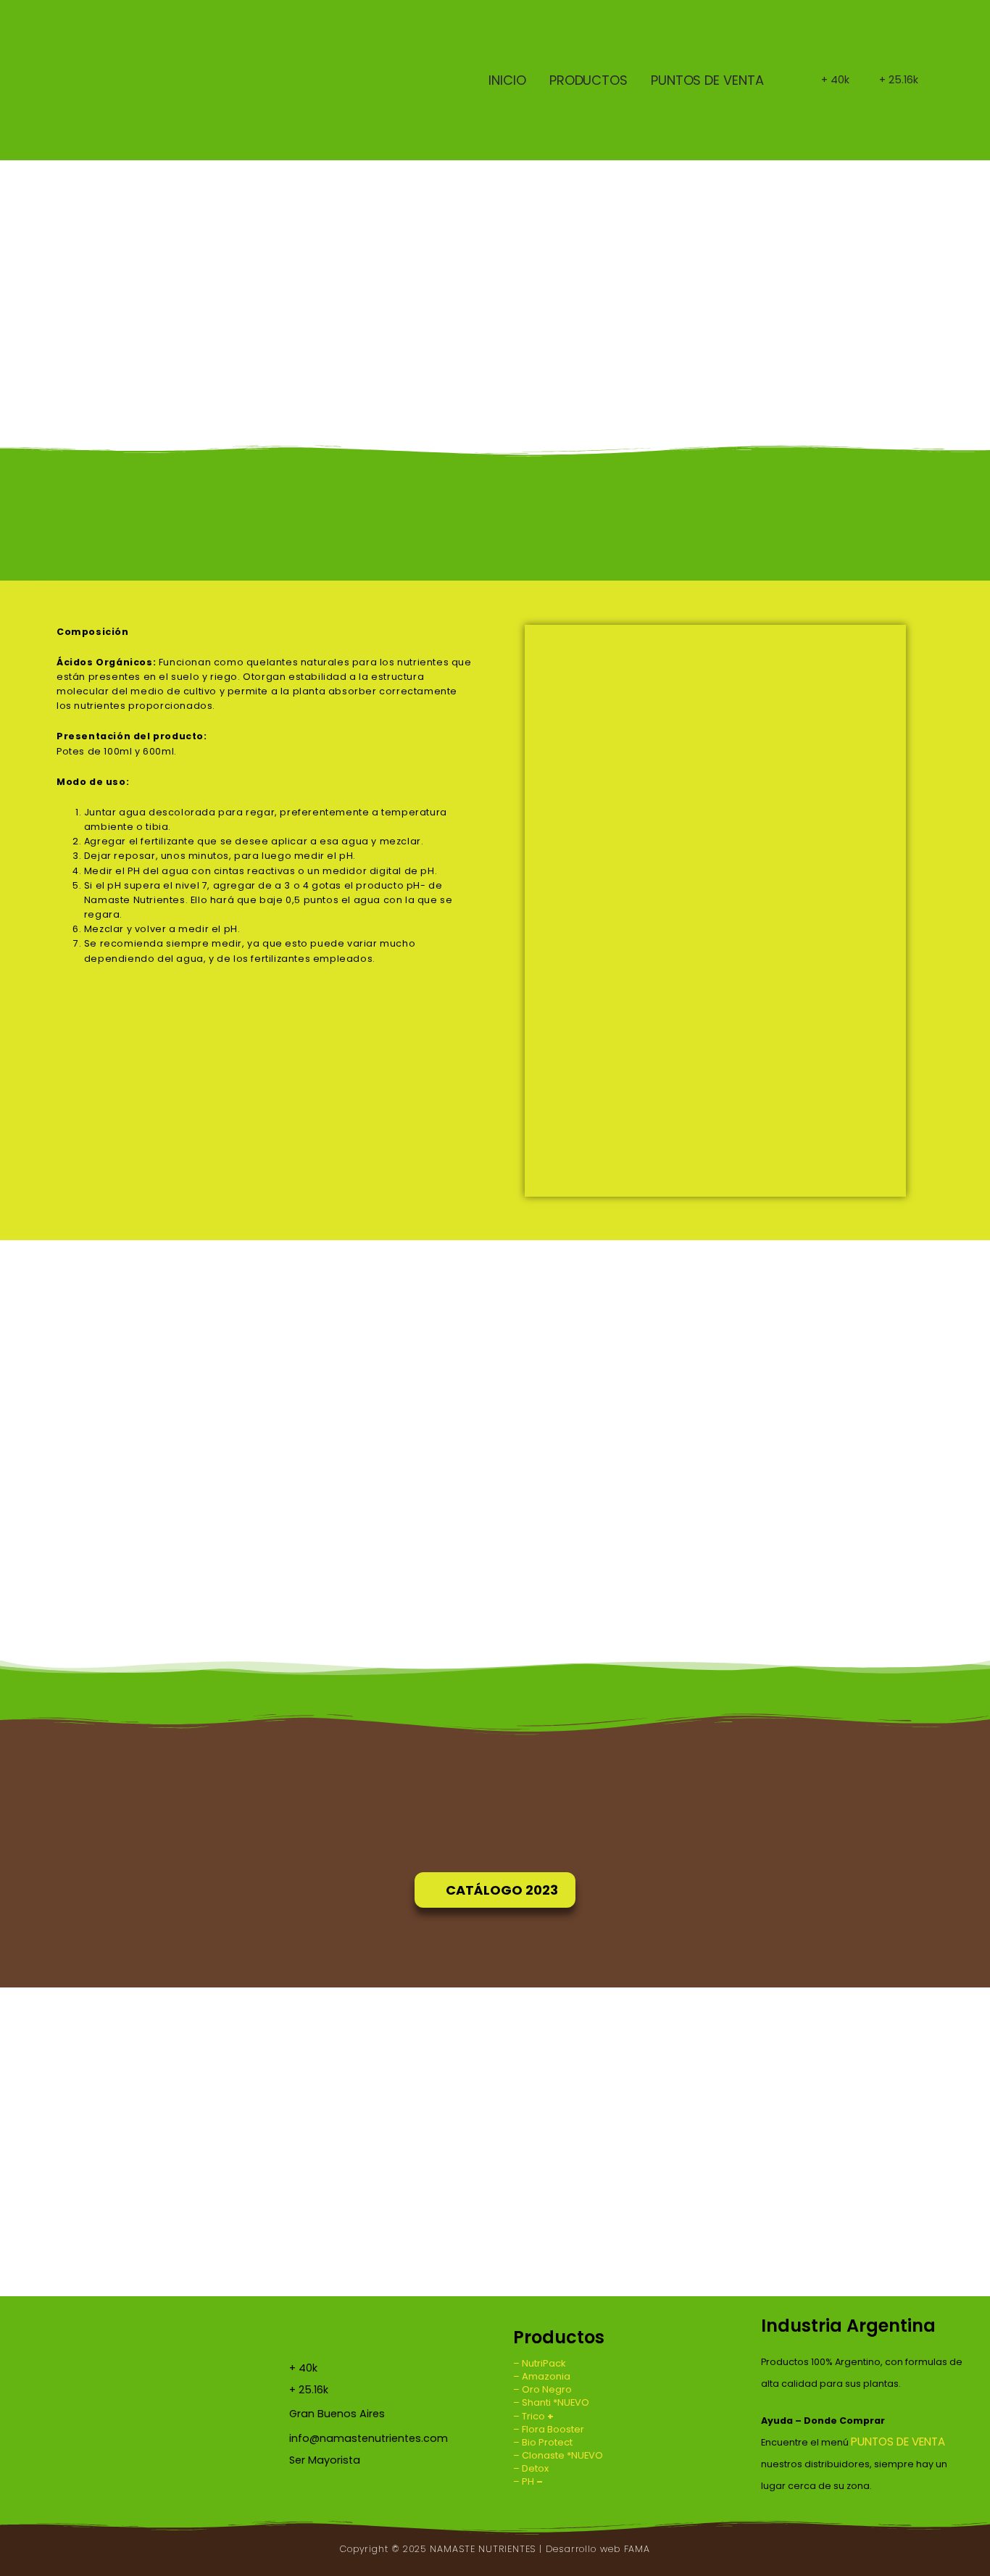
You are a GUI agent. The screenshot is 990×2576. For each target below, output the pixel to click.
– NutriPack (540, 2363)
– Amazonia (542, 2376)
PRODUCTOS (588, 80)
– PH (528, 2481)
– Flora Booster (549, 2429)
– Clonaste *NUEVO (558, 2455)
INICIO (507, 80)
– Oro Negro (542, 2389)
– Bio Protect (543, 2442)
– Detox (531, 2468)
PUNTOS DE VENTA (707, 80)
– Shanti (533, 2402)
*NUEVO (571, 2402)
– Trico (533, 2416)
